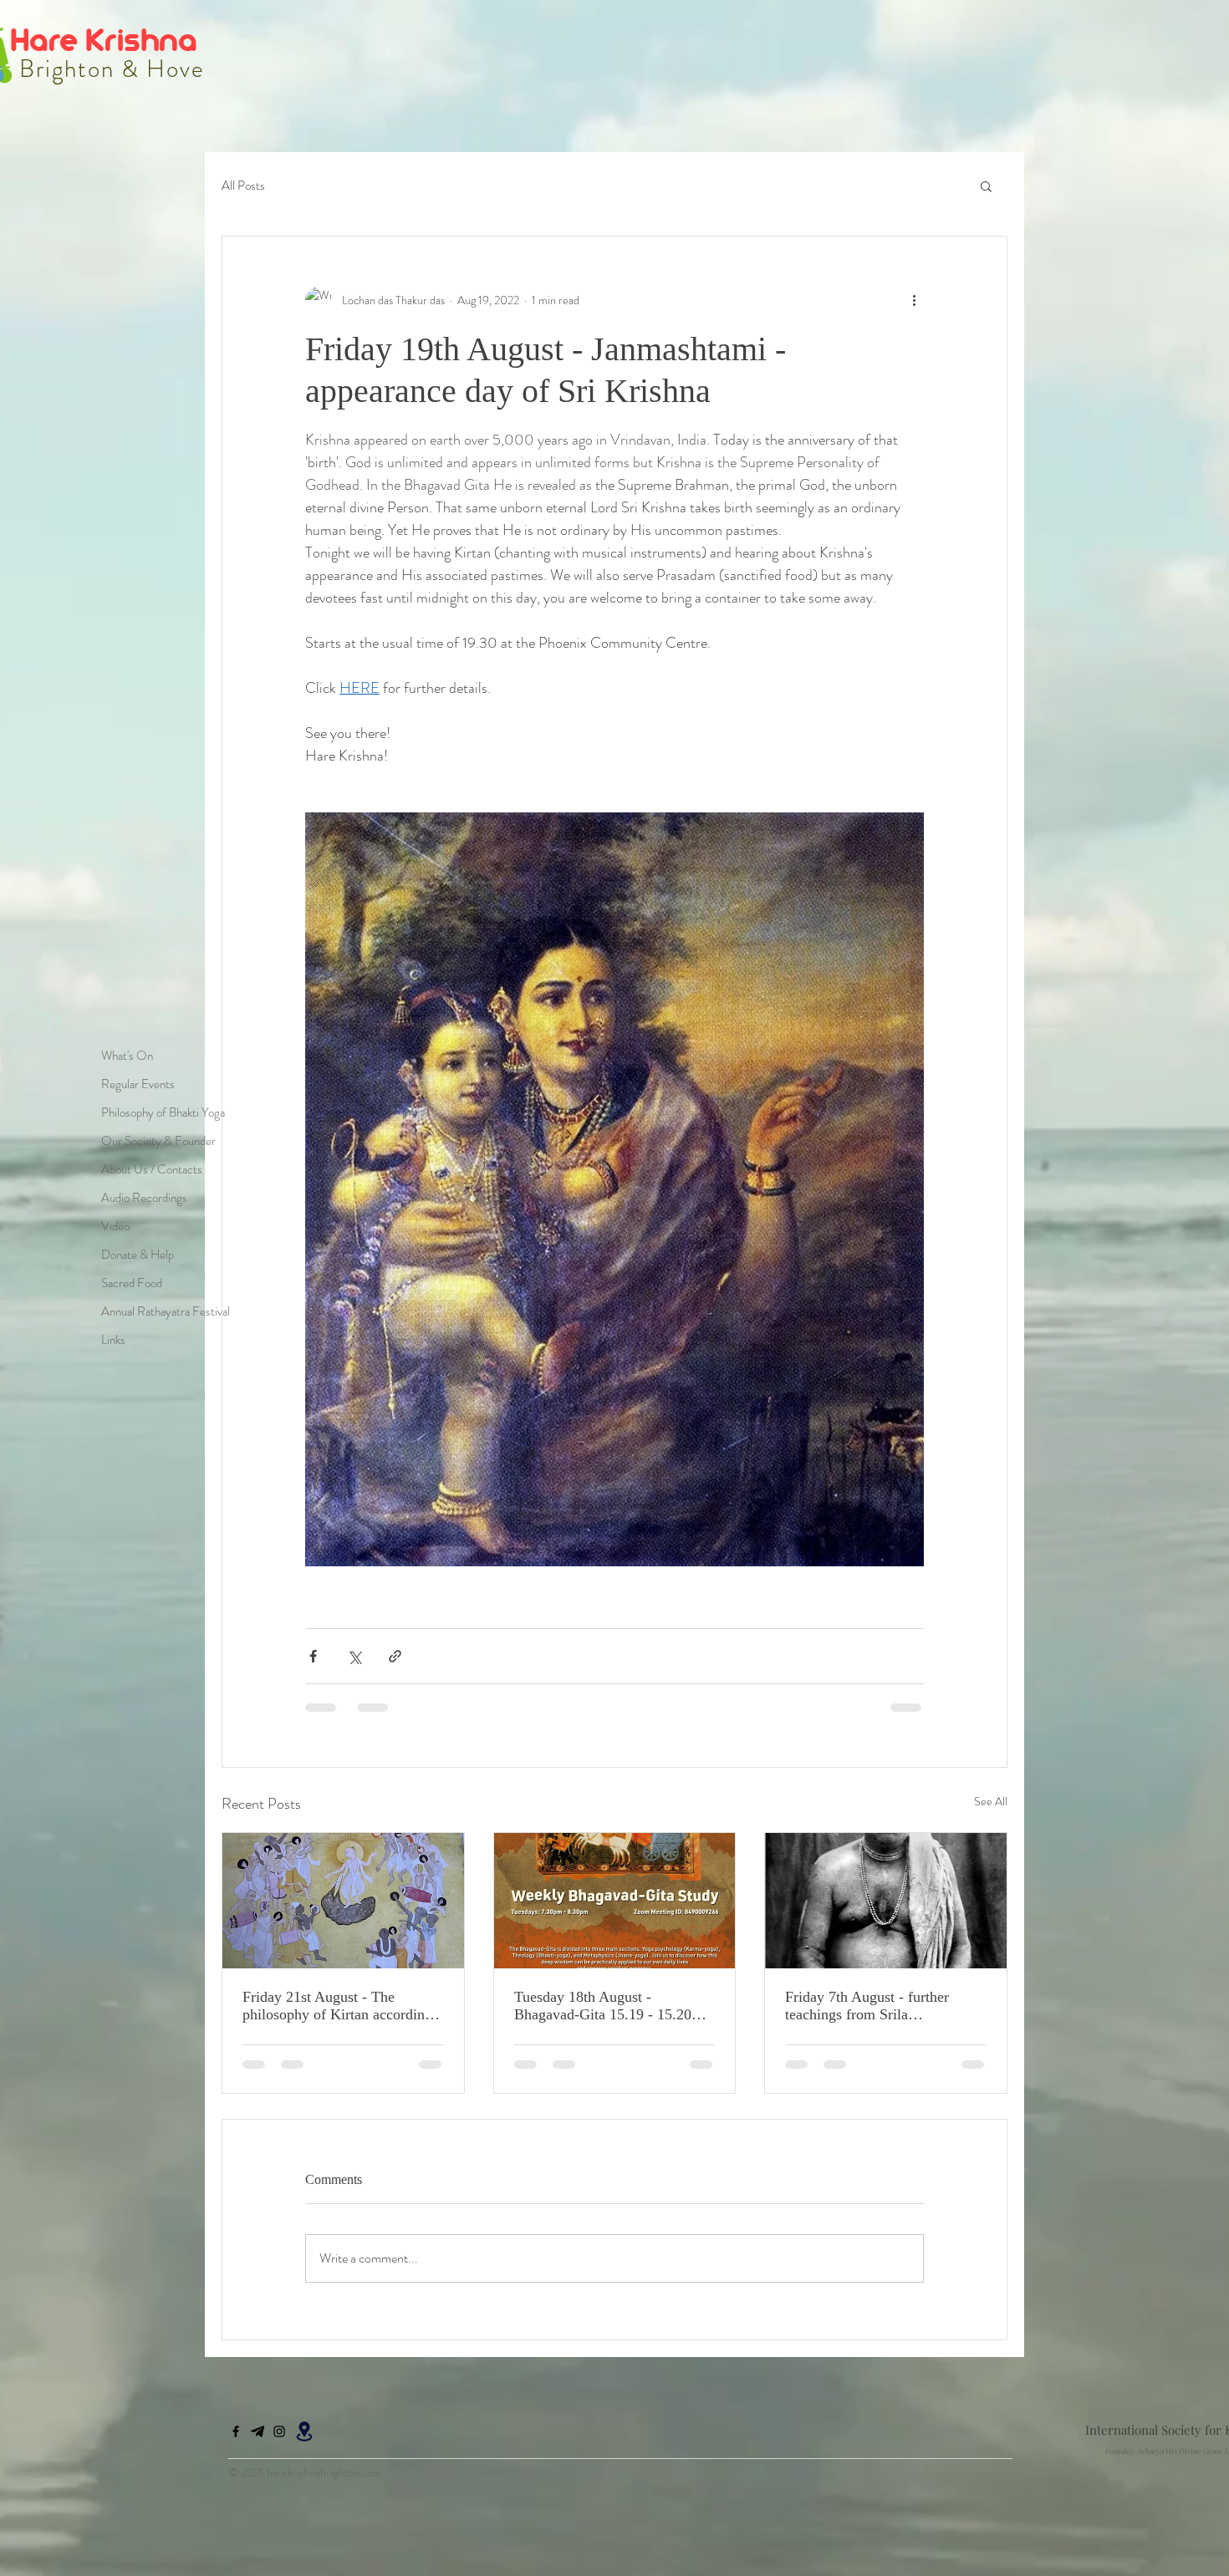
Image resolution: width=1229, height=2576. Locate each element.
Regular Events (138, 1084)
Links (113, 1340)
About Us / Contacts (152, 1169)
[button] (986, 186)
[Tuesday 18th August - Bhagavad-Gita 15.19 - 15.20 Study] (615, 1901)
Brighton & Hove (109, 69)
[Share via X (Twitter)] (354, 1656)
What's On (127, 1056)
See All (991, 1801)
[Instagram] (279, 2312)
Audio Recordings (144, 1198)
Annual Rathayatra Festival (166, 1311)
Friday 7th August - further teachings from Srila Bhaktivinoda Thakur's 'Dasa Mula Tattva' (872, 2006)
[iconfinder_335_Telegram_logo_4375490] (258, 2312)
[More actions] (914, 300)
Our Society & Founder (158, 1141)
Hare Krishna (107, 39)
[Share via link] (395, 1656)
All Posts (243, 186)
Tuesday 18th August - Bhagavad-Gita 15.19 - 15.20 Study (603, 2006)
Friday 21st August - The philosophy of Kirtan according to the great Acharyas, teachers (337, 2006)
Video (115, 1226)
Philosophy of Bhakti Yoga (163, 1112)
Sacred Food (132, 1283)
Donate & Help (138, 1255)
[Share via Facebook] (313, 1656)
